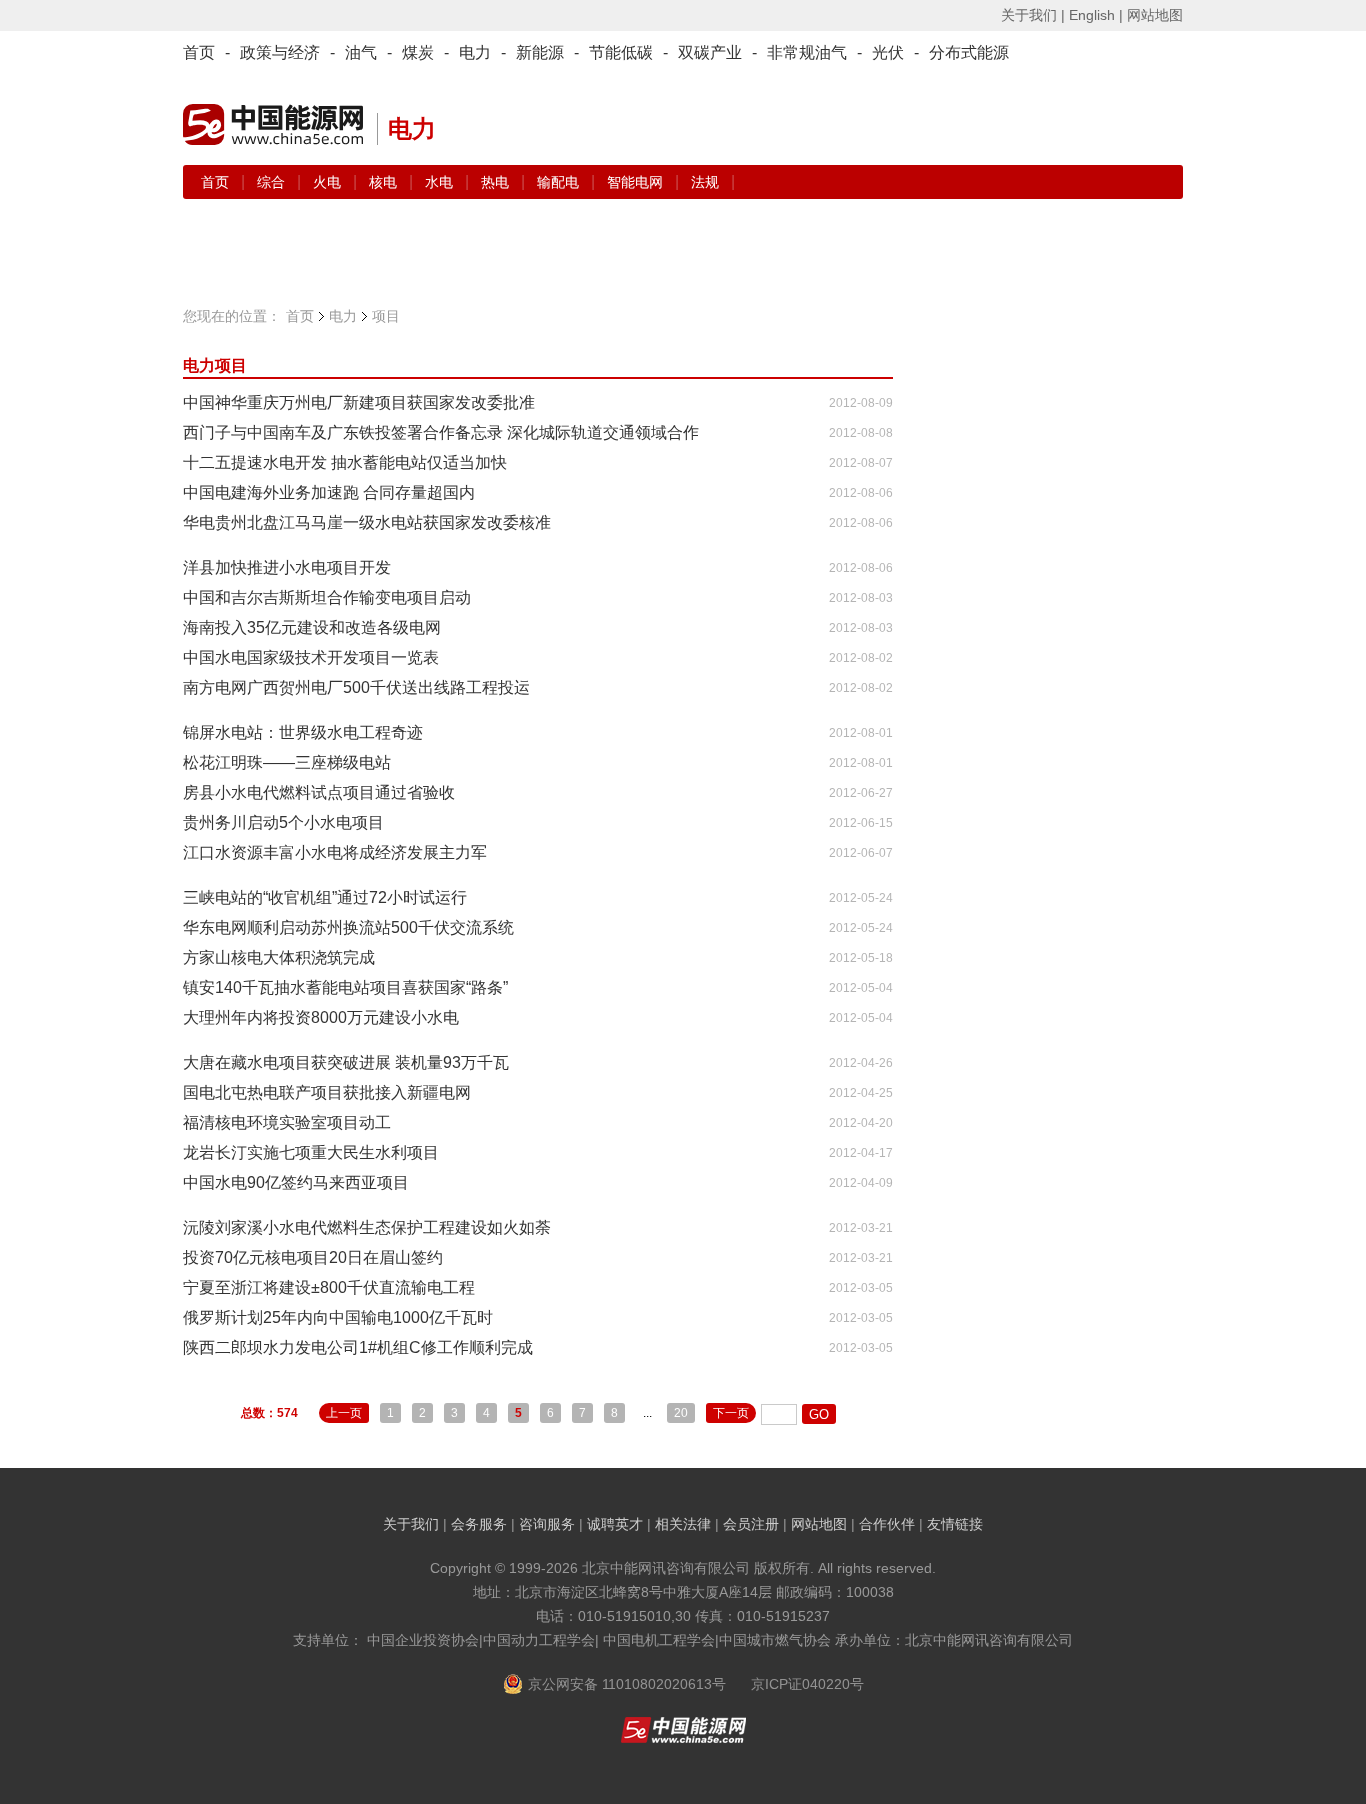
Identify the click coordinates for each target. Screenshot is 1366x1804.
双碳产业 (710, 52)
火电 (329, 182)
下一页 (731, 1413)
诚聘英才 (615, 1524)
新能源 (540, 52)
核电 (385, 182)
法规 (705, 182)
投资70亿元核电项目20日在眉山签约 (313, 1257)
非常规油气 (807, 52)
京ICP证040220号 (807, 1684)
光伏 (888, 52)
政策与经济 (280, 52)
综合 (273, 182)
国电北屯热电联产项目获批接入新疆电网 (327, 1092)
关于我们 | (1033, 15)
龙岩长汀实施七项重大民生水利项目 (311, 1152)
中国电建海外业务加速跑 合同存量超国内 (329, 492)
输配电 (560, 182)
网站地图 (1155, 15)
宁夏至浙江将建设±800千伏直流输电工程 (329, 1287)
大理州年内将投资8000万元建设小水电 (321, 1017)
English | (1096, 15)
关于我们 (411, 1524)
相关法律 (683, 1524)
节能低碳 (621, 52)
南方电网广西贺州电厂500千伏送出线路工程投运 (356, 687)
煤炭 (418, 52)
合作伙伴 (887, 1524)
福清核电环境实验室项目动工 (287, 1122)
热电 (497, 182)
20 (681, 1413)
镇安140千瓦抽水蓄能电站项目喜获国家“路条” (345, 987)
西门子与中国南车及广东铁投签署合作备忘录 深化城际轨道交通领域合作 (441, 432)
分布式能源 (969, 52)
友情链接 (955, 1524)
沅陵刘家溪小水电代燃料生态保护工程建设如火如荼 (367, 1227)
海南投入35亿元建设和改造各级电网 (312, 627)
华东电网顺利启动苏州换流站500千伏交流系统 (348, 927)
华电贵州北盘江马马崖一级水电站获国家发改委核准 (367, 522)
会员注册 (751, 1524)
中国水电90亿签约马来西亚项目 (296, 1182)
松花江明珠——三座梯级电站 (287, 762)
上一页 (344, 1413)
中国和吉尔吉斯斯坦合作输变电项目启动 (327, 597)
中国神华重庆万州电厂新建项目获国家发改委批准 (359, 402)
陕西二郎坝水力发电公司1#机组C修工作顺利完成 (358, 1347)
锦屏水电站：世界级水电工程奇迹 (303, 732)
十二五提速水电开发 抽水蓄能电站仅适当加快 (345, 462)
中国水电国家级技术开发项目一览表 (311, 657)
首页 (199, 52)
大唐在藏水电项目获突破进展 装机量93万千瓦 (346, 1062)
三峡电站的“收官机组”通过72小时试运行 (325, 897)
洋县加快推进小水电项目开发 (287, 567)
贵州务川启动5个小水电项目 (283, 822)
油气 (361, 52)
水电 (441, 182)
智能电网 (637, 182)
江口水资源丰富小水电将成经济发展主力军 (335, 852)
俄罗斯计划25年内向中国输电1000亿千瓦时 (338, 1317)
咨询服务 (547, 1524)
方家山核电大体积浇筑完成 (279, 957)
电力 (475, 52)
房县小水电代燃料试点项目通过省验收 (319, 792)
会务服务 (479, 1524)
